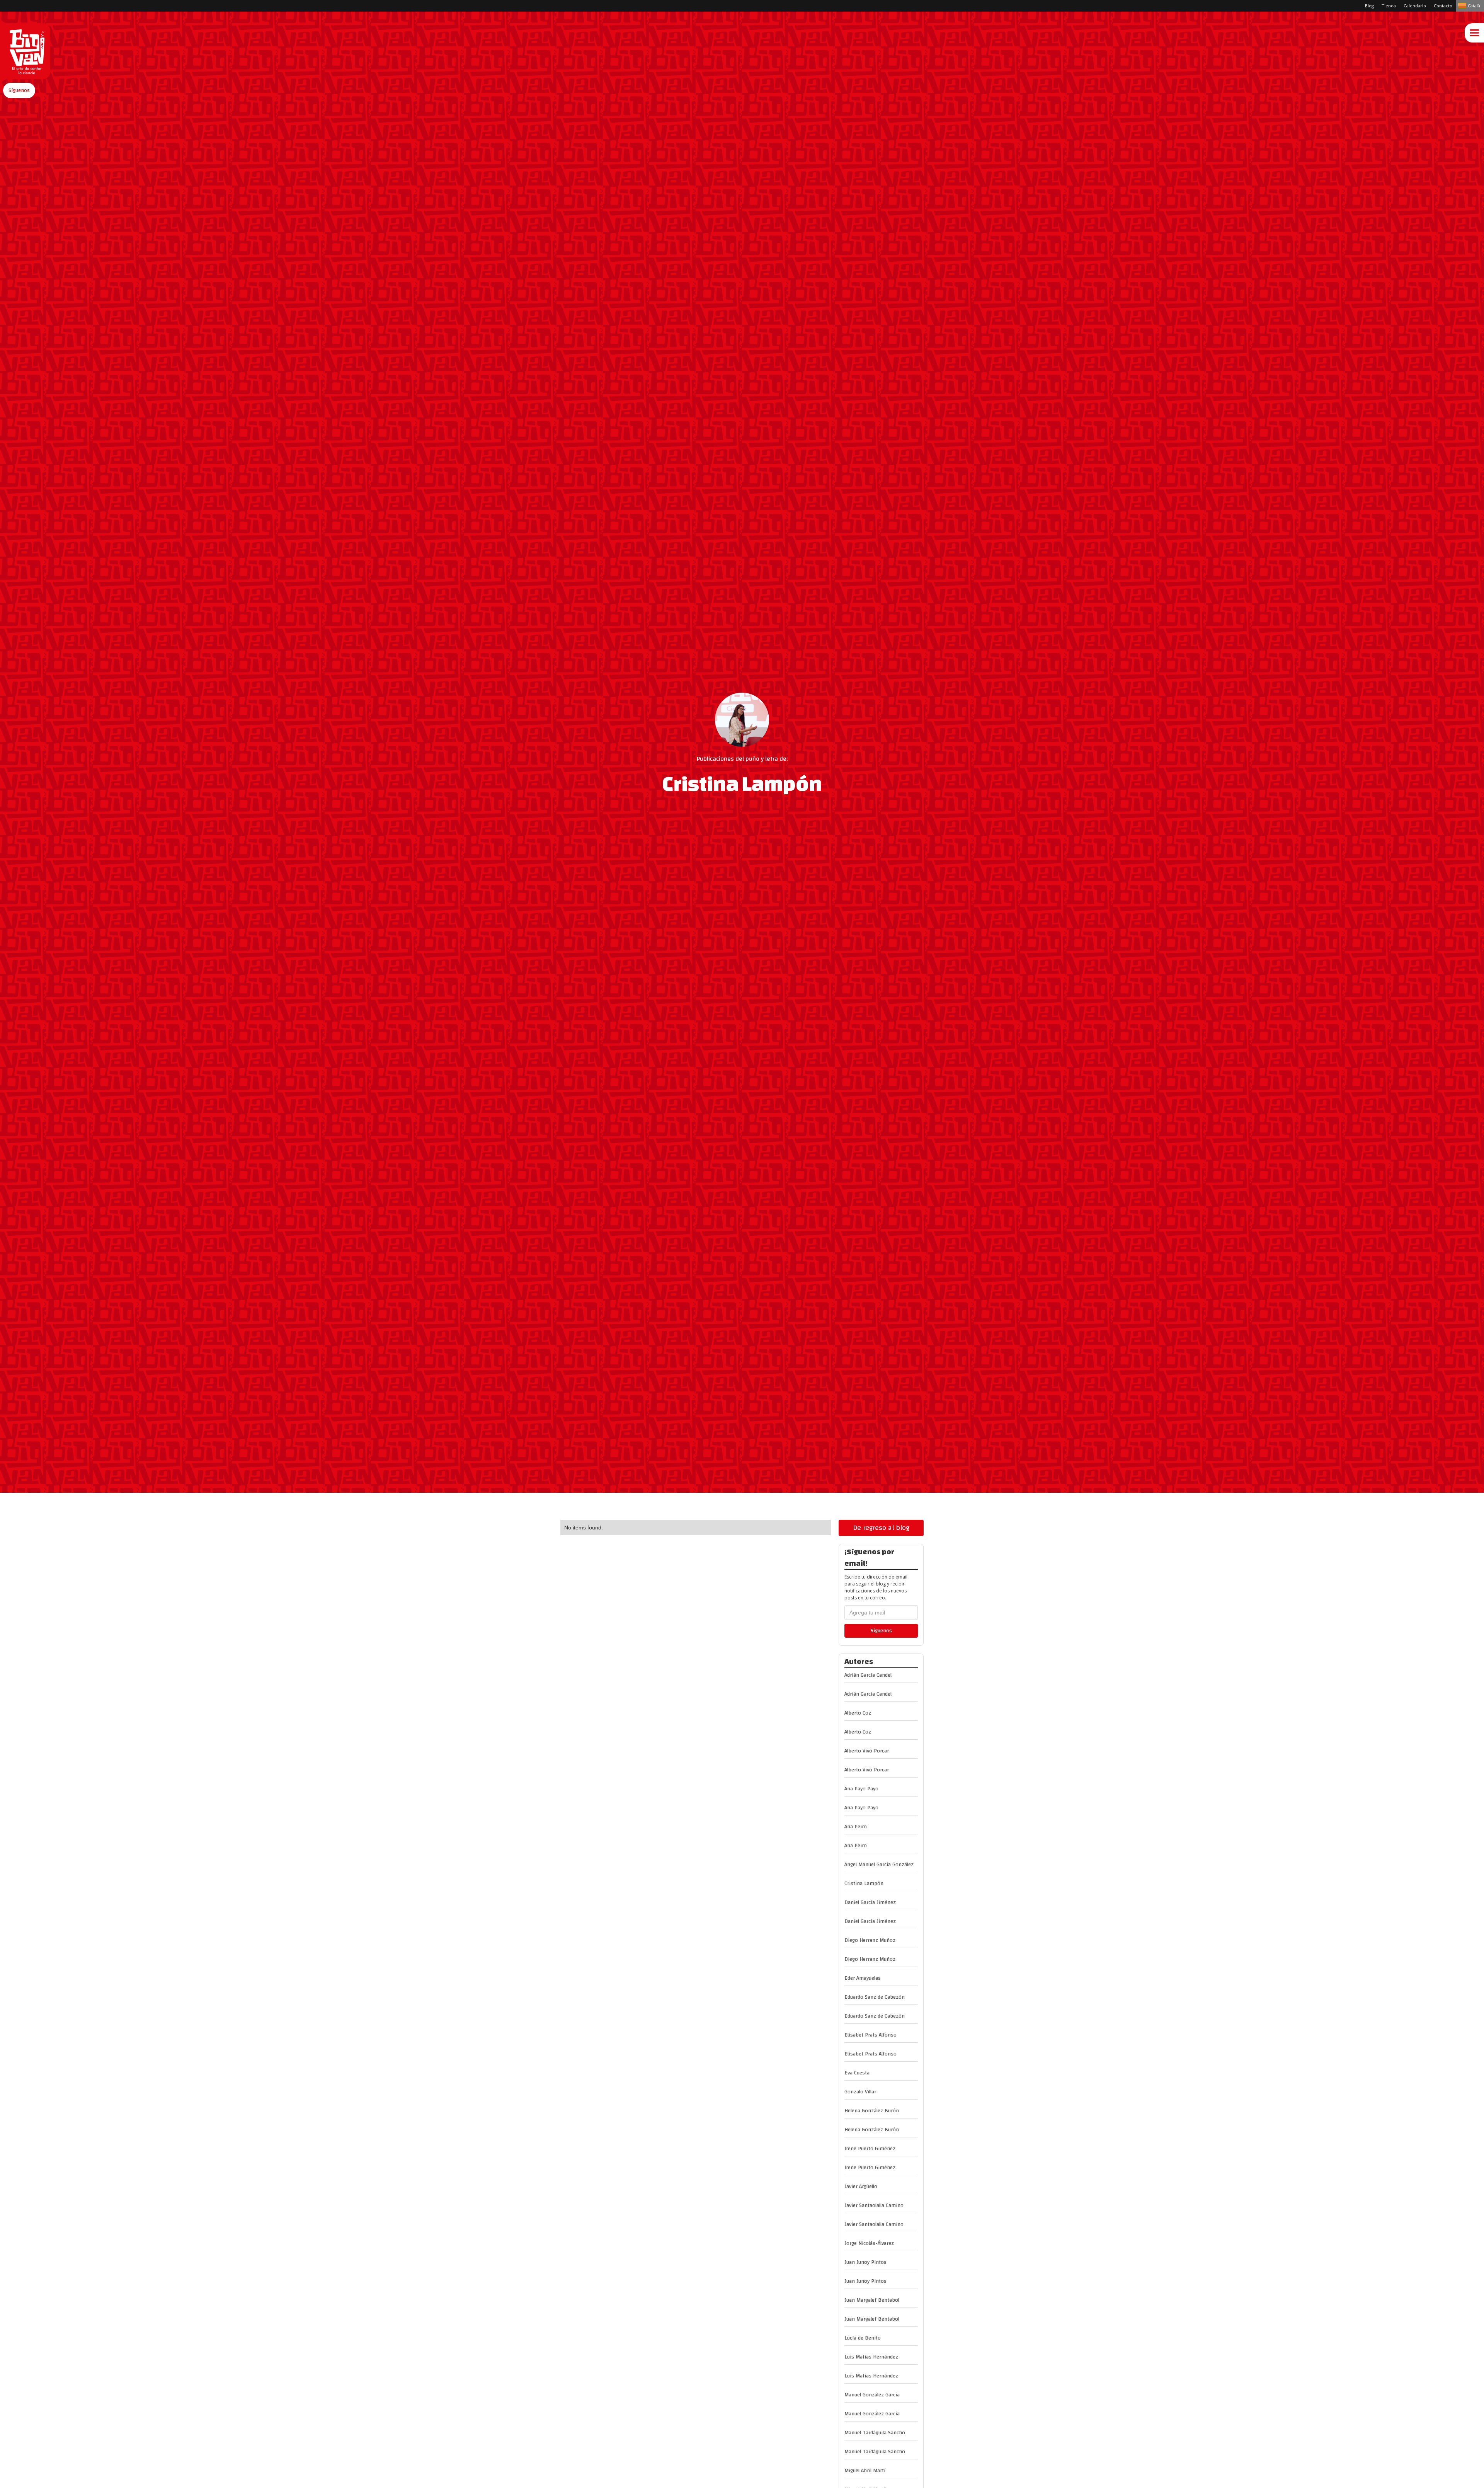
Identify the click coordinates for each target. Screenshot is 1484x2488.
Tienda (1389, 6)
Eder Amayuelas (863, 1978)
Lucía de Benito (863, 2338)
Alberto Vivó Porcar (867, 1751)
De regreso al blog (881, 1528)
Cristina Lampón (864, 1883)
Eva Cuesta (857, 2073)
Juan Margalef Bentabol (872, 2300)
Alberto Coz (858, 1713)
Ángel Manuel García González (879, 1865)
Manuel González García (872, 2395)
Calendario (1415, 6)
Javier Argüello (861, 2187)
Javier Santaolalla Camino (874, 2205)
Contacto (1443, 6)
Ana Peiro (856, 1827)
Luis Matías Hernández (871, 2357)
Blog (1369, 6)
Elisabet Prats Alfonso (870, 2035)
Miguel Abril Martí (865, 2471)
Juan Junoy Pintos (865, 2262)
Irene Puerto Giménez (870, 2149)
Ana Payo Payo (861, 1789)
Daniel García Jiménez (870, 1902)
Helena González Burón (872, 2111)
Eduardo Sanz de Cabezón (875, 1997)
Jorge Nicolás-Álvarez (869, 2243)
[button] (19, 90)
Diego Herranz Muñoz (870, 1940)
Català (1474, 6)
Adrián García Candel (868, 1675)
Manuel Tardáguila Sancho (875, 2433)
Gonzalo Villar (860, 2092)
